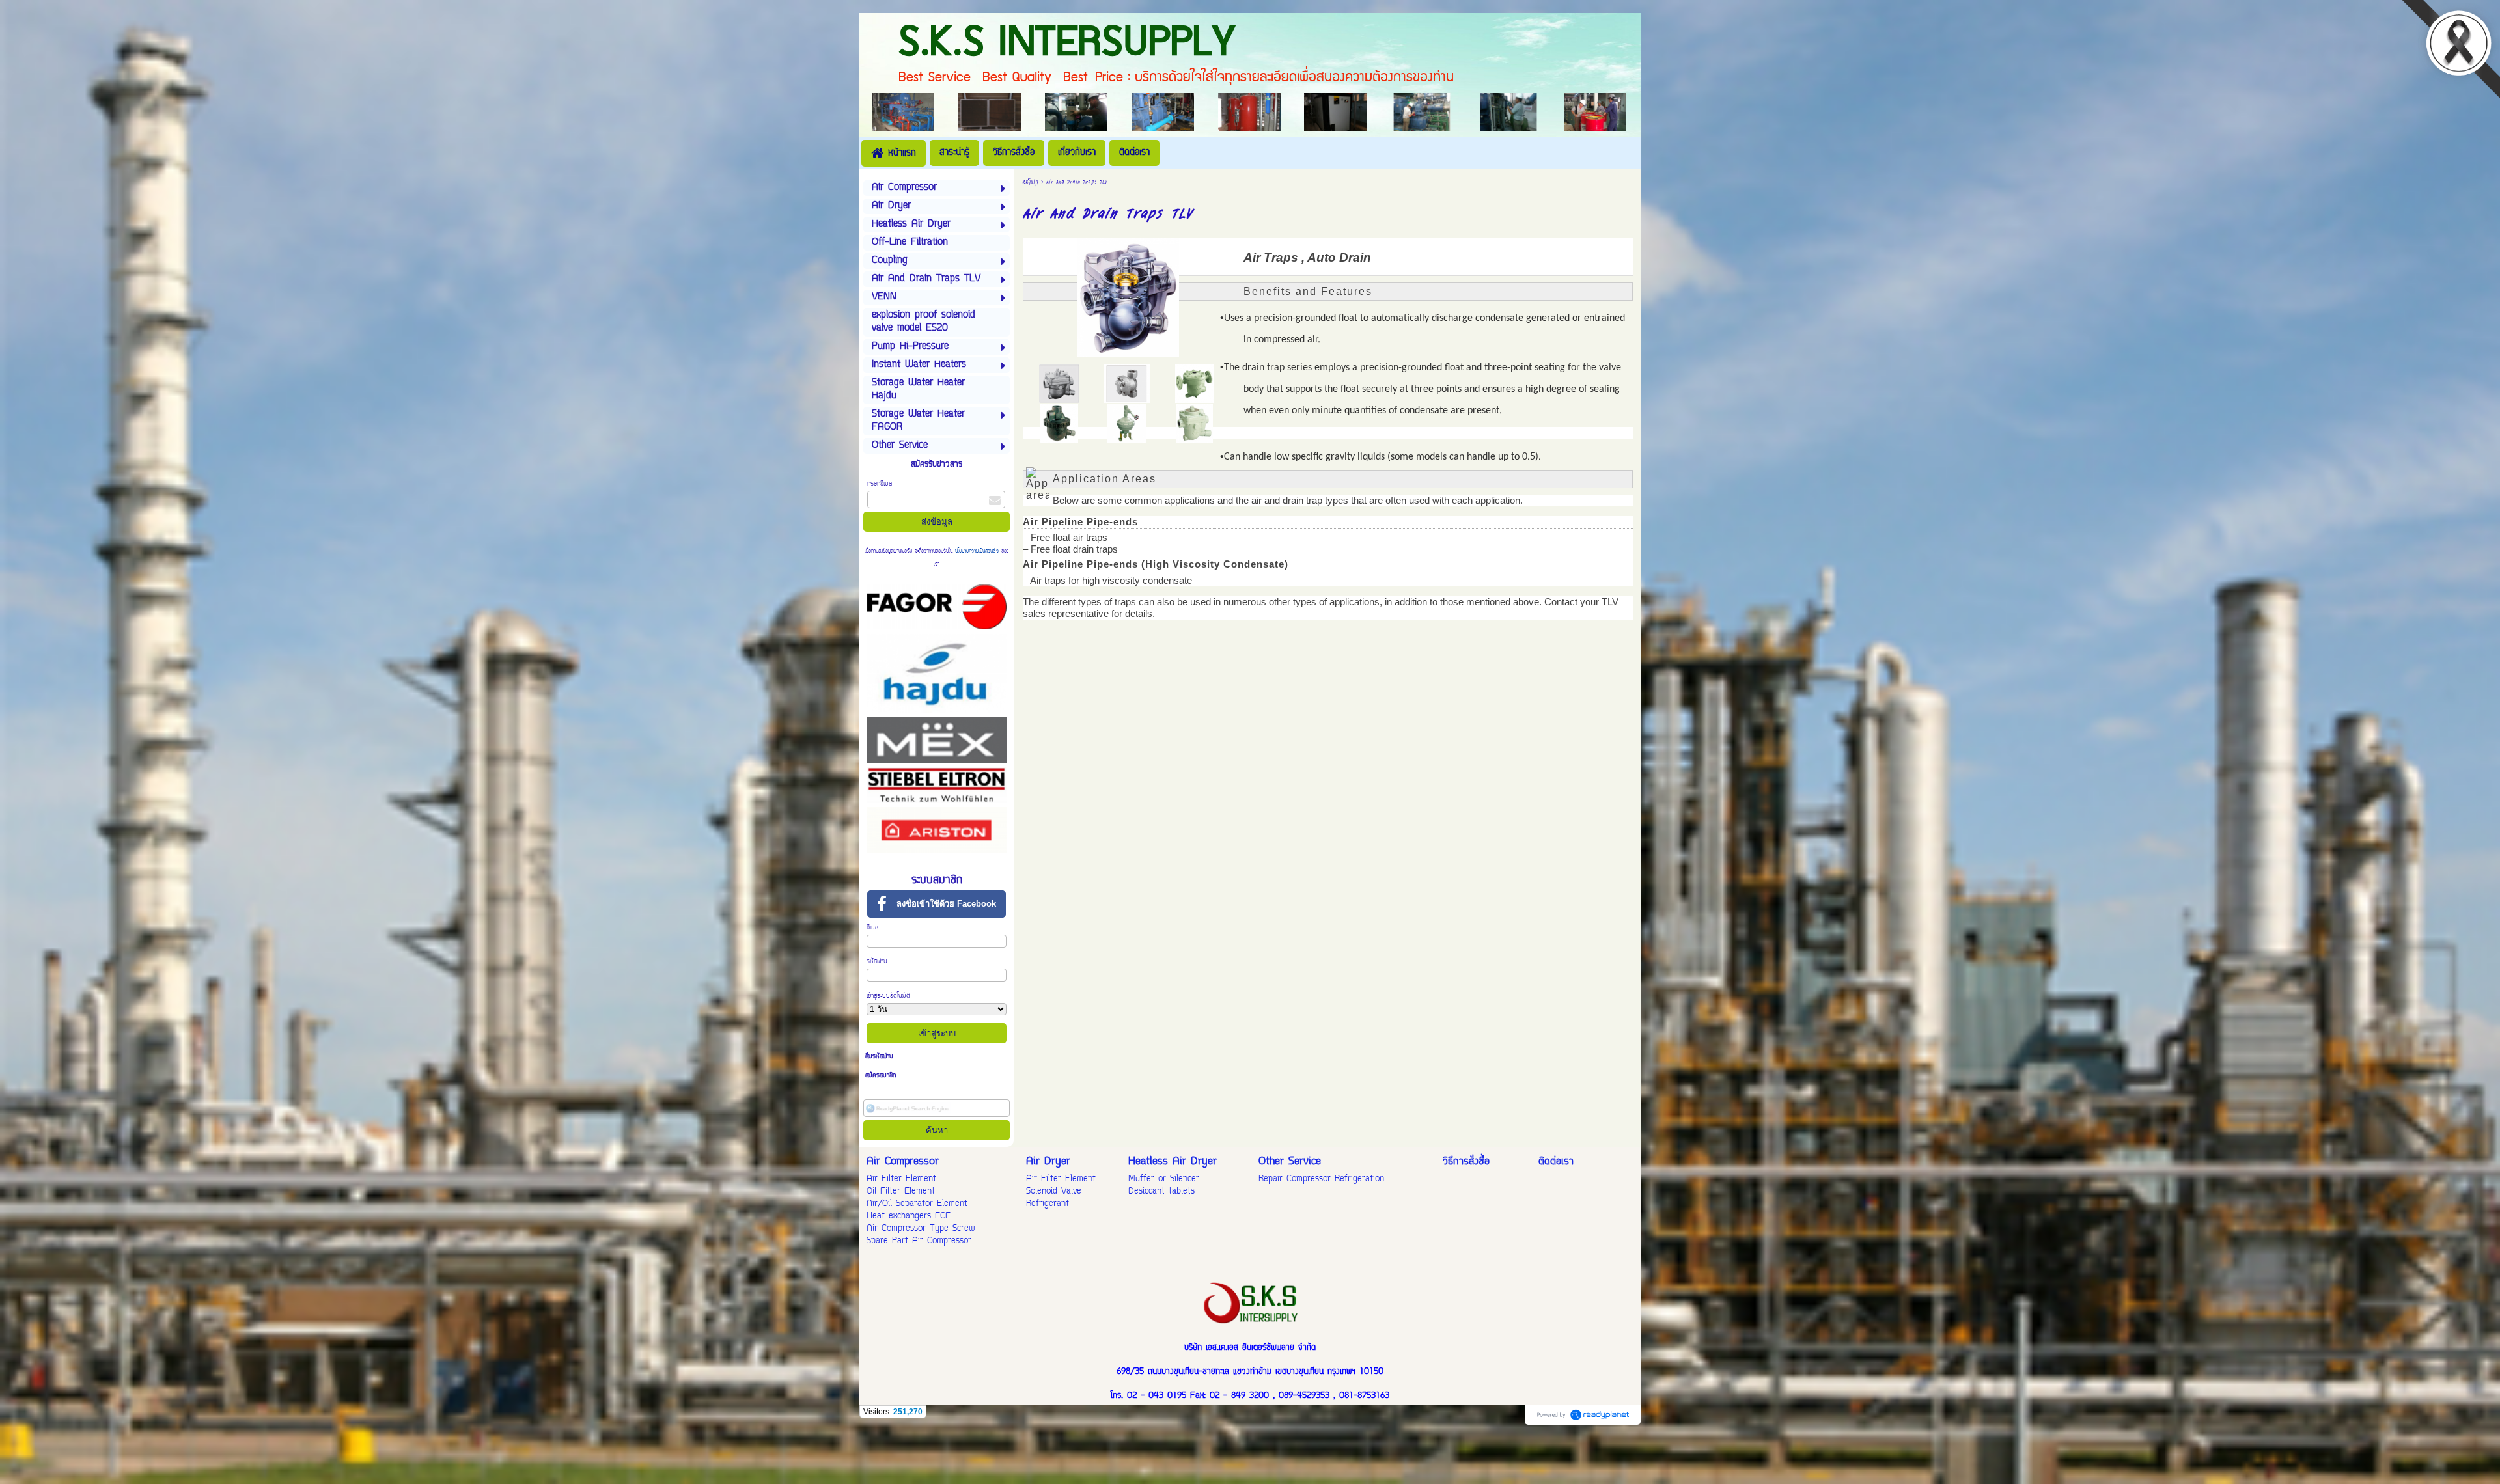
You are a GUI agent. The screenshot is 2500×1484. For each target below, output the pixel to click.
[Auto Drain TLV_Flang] (1194, 383)
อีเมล (872, 928)
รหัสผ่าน (877, 962)
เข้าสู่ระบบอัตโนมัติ (888, 996)
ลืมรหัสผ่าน (879, 1057)
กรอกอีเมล (880, 484)
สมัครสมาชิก (881, 1076)
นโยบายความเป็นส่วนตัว (977, 551)
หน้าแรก (1030, 181)
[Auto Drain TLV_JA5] (1059, 383)
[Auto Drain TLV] (1127, 383)
